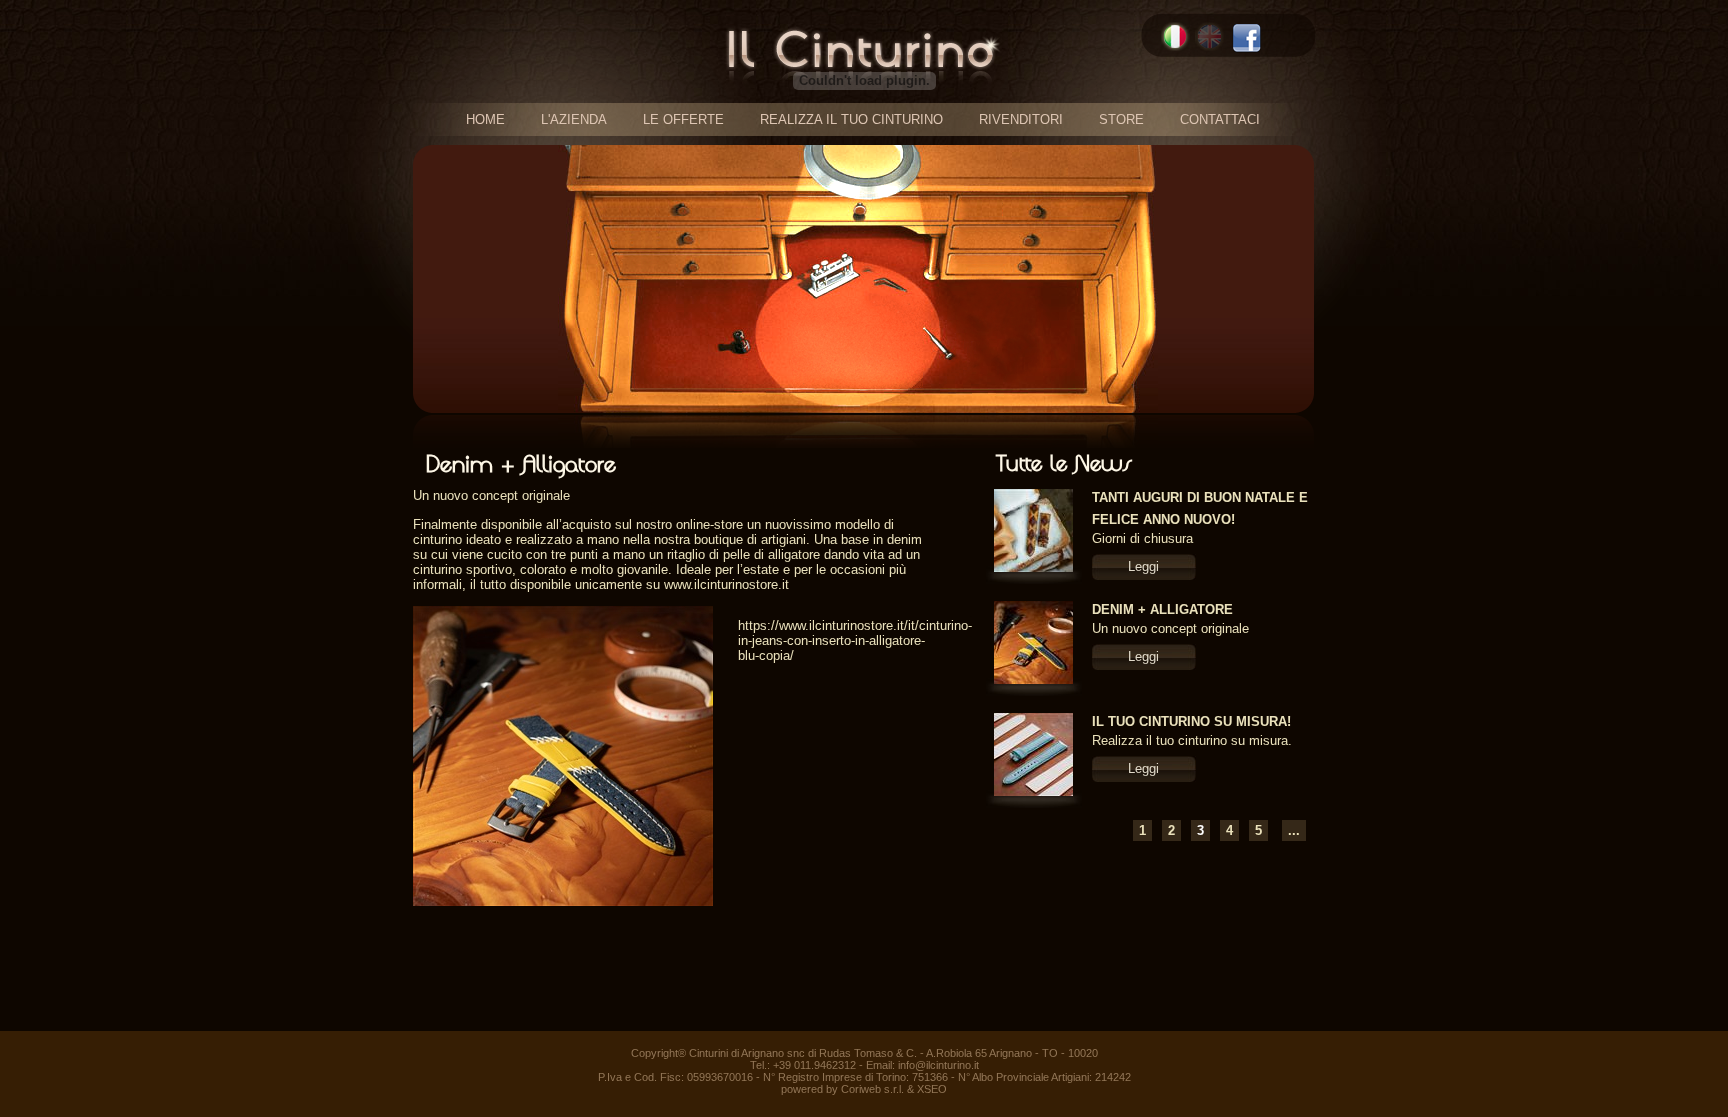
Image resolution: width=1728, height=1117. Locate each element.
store (1121, 119)
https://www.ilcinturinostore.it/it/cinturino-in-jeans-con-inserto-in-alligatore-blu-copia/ (855, 640)
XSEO (932, 1089)
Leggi (1143, 566)
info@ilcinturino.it (938, 1065)
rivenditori (1021, 119)
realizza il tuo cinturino (851, 119)
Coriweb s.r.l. (872, 1089)
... (1294, 830)
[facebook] (1246, 38)
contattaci (1220, 119)
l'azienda (574, 119)
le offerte (683, 119)
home (485, 119)
